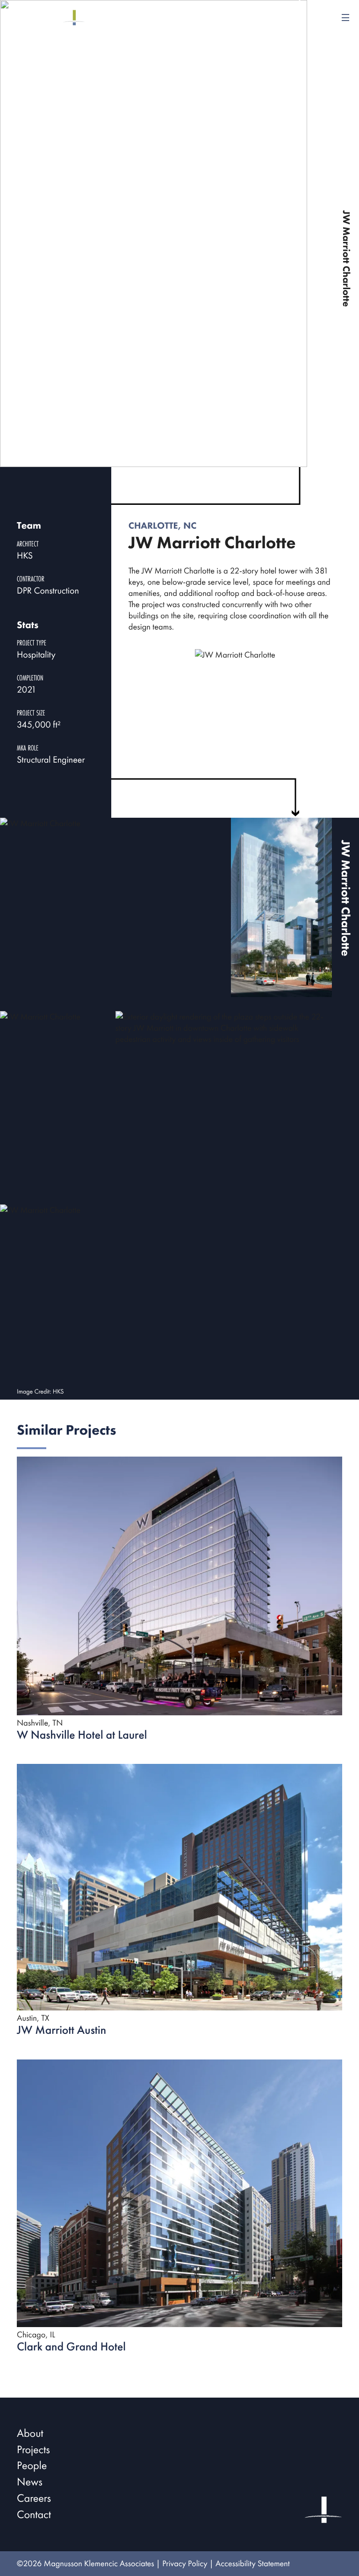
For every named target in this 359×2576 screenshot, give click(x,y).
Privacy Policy (185, 2564)
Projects (33, 2450)
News (30, 2482)
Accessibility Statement (253, 2564)
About (30, 2433)
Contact (34, 2515)
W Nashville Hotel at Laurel (82, 1735)
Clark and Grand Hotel (71, 2346)
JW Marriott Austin (61, 2030)
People (32, 2466)
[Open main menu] (345, 18)
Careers (34, 2498)
